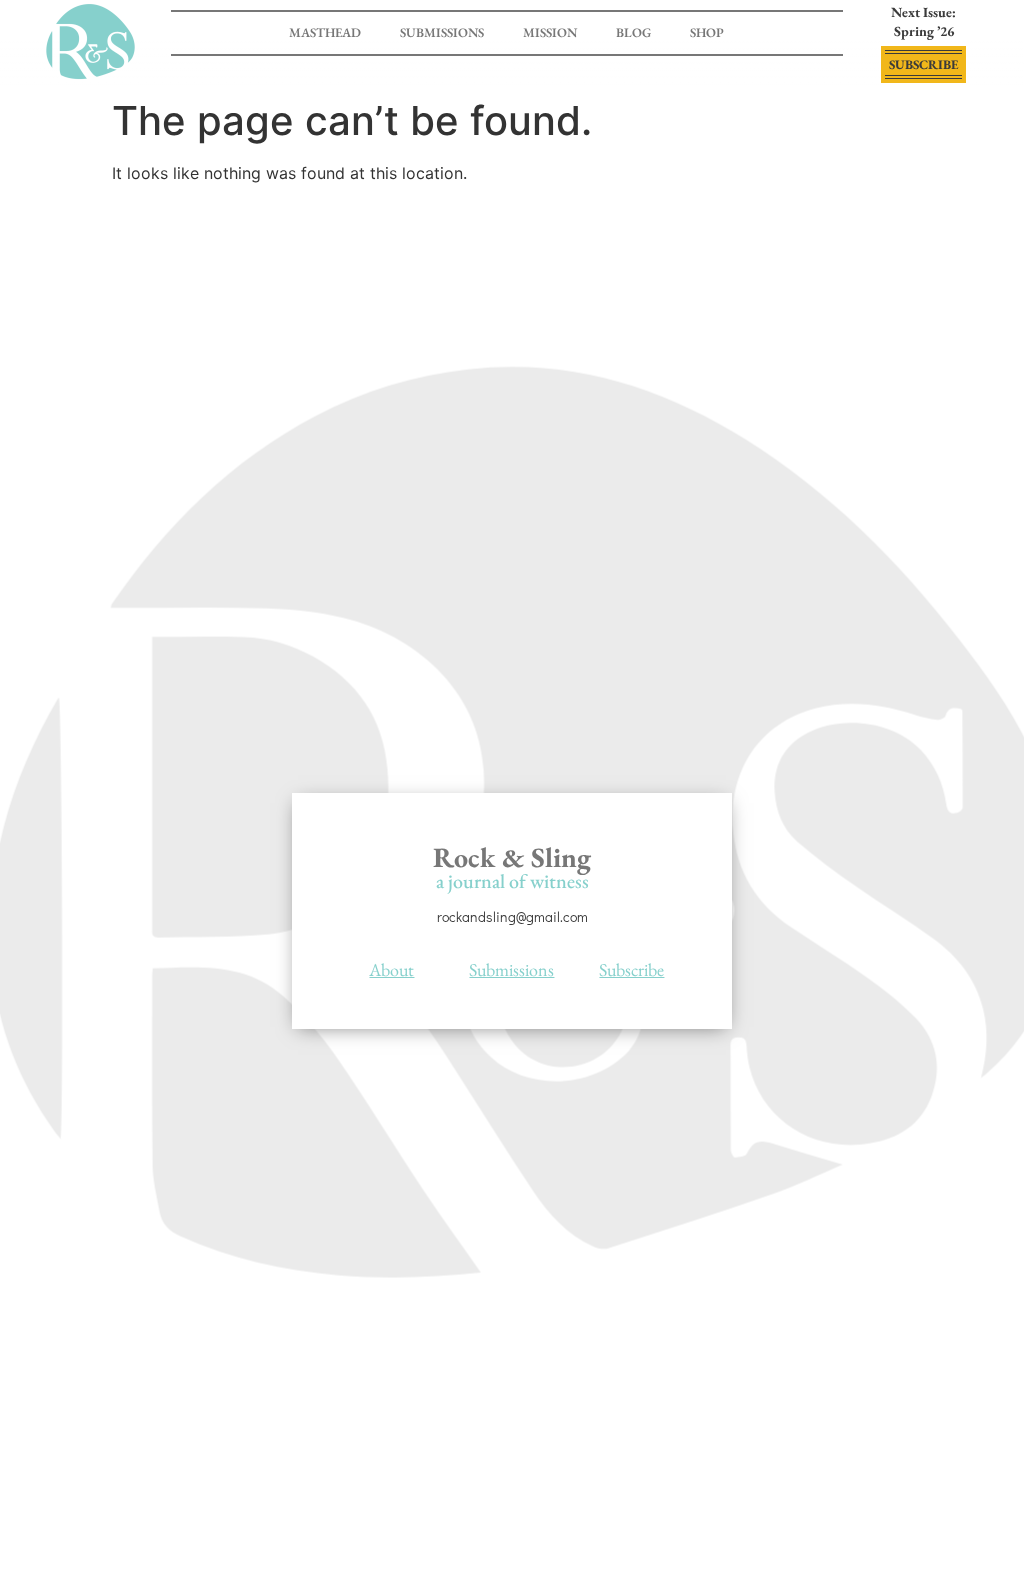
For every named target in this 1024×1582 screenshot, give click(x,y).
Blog (633, 32)
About (391, 969)
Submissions (442, 32)
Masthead (325, 32)
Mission (550, 32)
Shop (707, 32)
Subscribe (631, 969)
